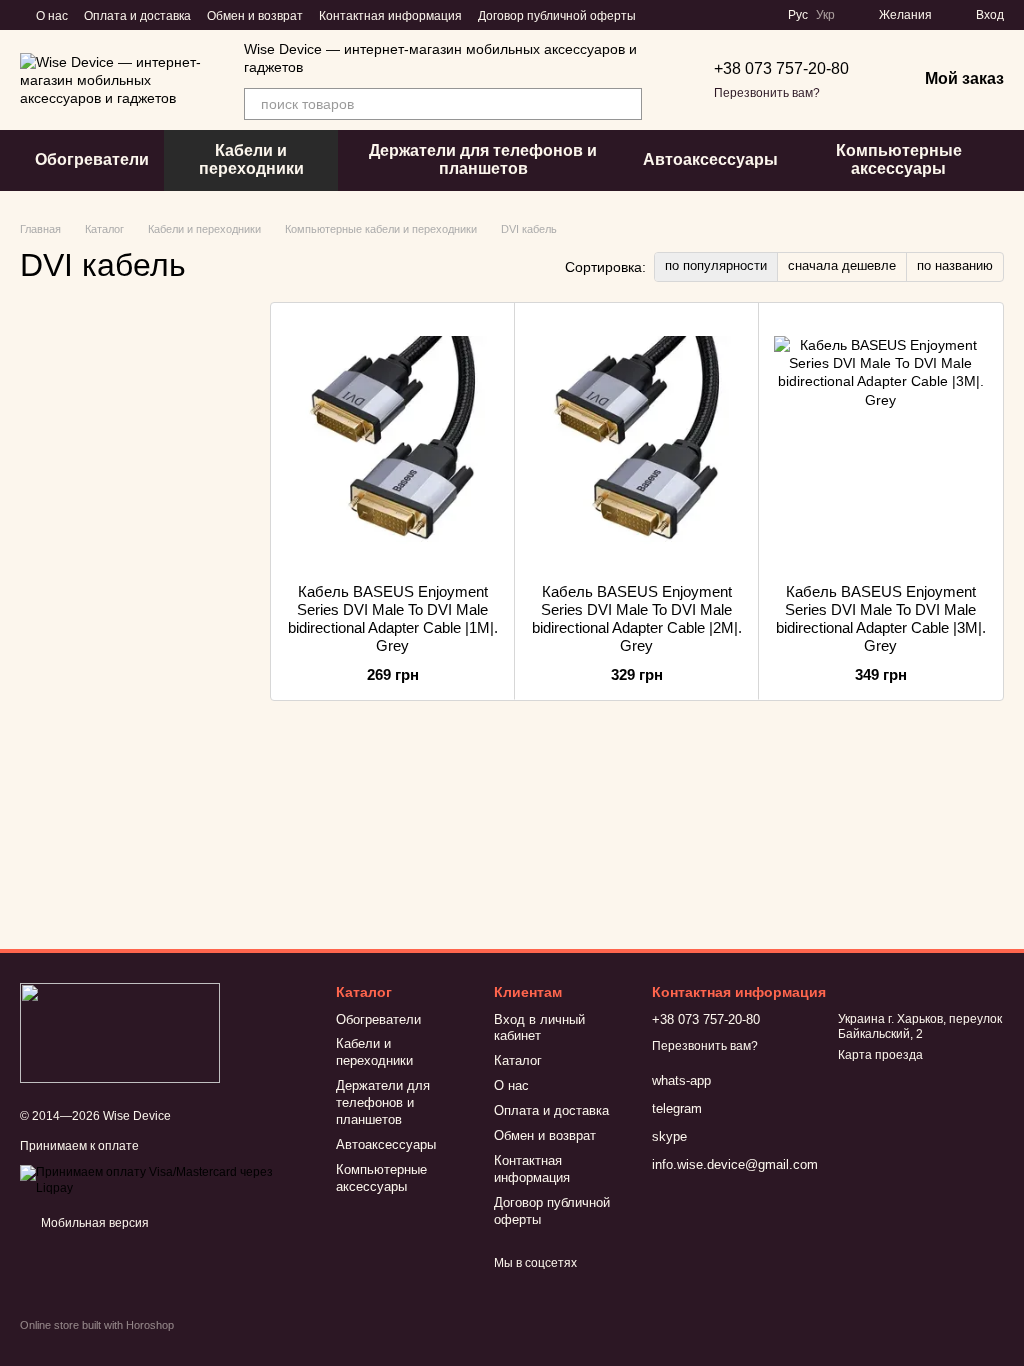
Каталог (518, 1060)
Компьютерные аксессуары (899, 159)
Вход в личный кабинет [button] (539, 1028)
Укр (825, 15)
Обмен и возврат (255, 16)
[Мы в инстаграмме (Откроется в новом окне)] (688, 15)
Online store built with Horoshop (97, 1325)
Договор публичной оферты (557, 16)
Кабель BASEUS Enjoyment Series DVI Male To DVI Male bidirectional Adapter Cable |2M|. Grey (637, 618)
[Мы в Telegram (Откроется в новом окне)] (712, 15)
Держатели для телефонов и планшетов (483, 159)
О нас (52, 16)
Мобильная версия (93, 1223)
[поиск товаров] (626, 104)
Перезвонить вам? (767, 93)
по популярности (716, 265)
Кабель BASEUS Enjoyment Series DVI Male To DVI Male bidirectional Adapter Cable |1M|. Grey (393, 618)
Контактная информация (390, 16)
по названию (955, 265)
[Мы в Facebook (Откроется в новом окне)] (664, 15)
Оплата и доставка (137, 16)
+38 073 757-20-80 (781, 68)
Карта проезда (880, 1055)
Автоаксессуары (710, 159)
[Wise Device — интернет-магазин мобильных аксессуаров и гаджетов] (120, 1032)
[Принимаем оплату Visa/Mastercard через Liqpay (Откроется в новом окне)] (163, 1180)
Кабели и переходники (251, 159)
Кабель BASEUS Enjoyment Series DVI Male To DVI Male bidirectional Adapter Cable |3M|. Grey (881, 618)
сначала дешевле (842, 265)
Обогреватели (92, 159)
